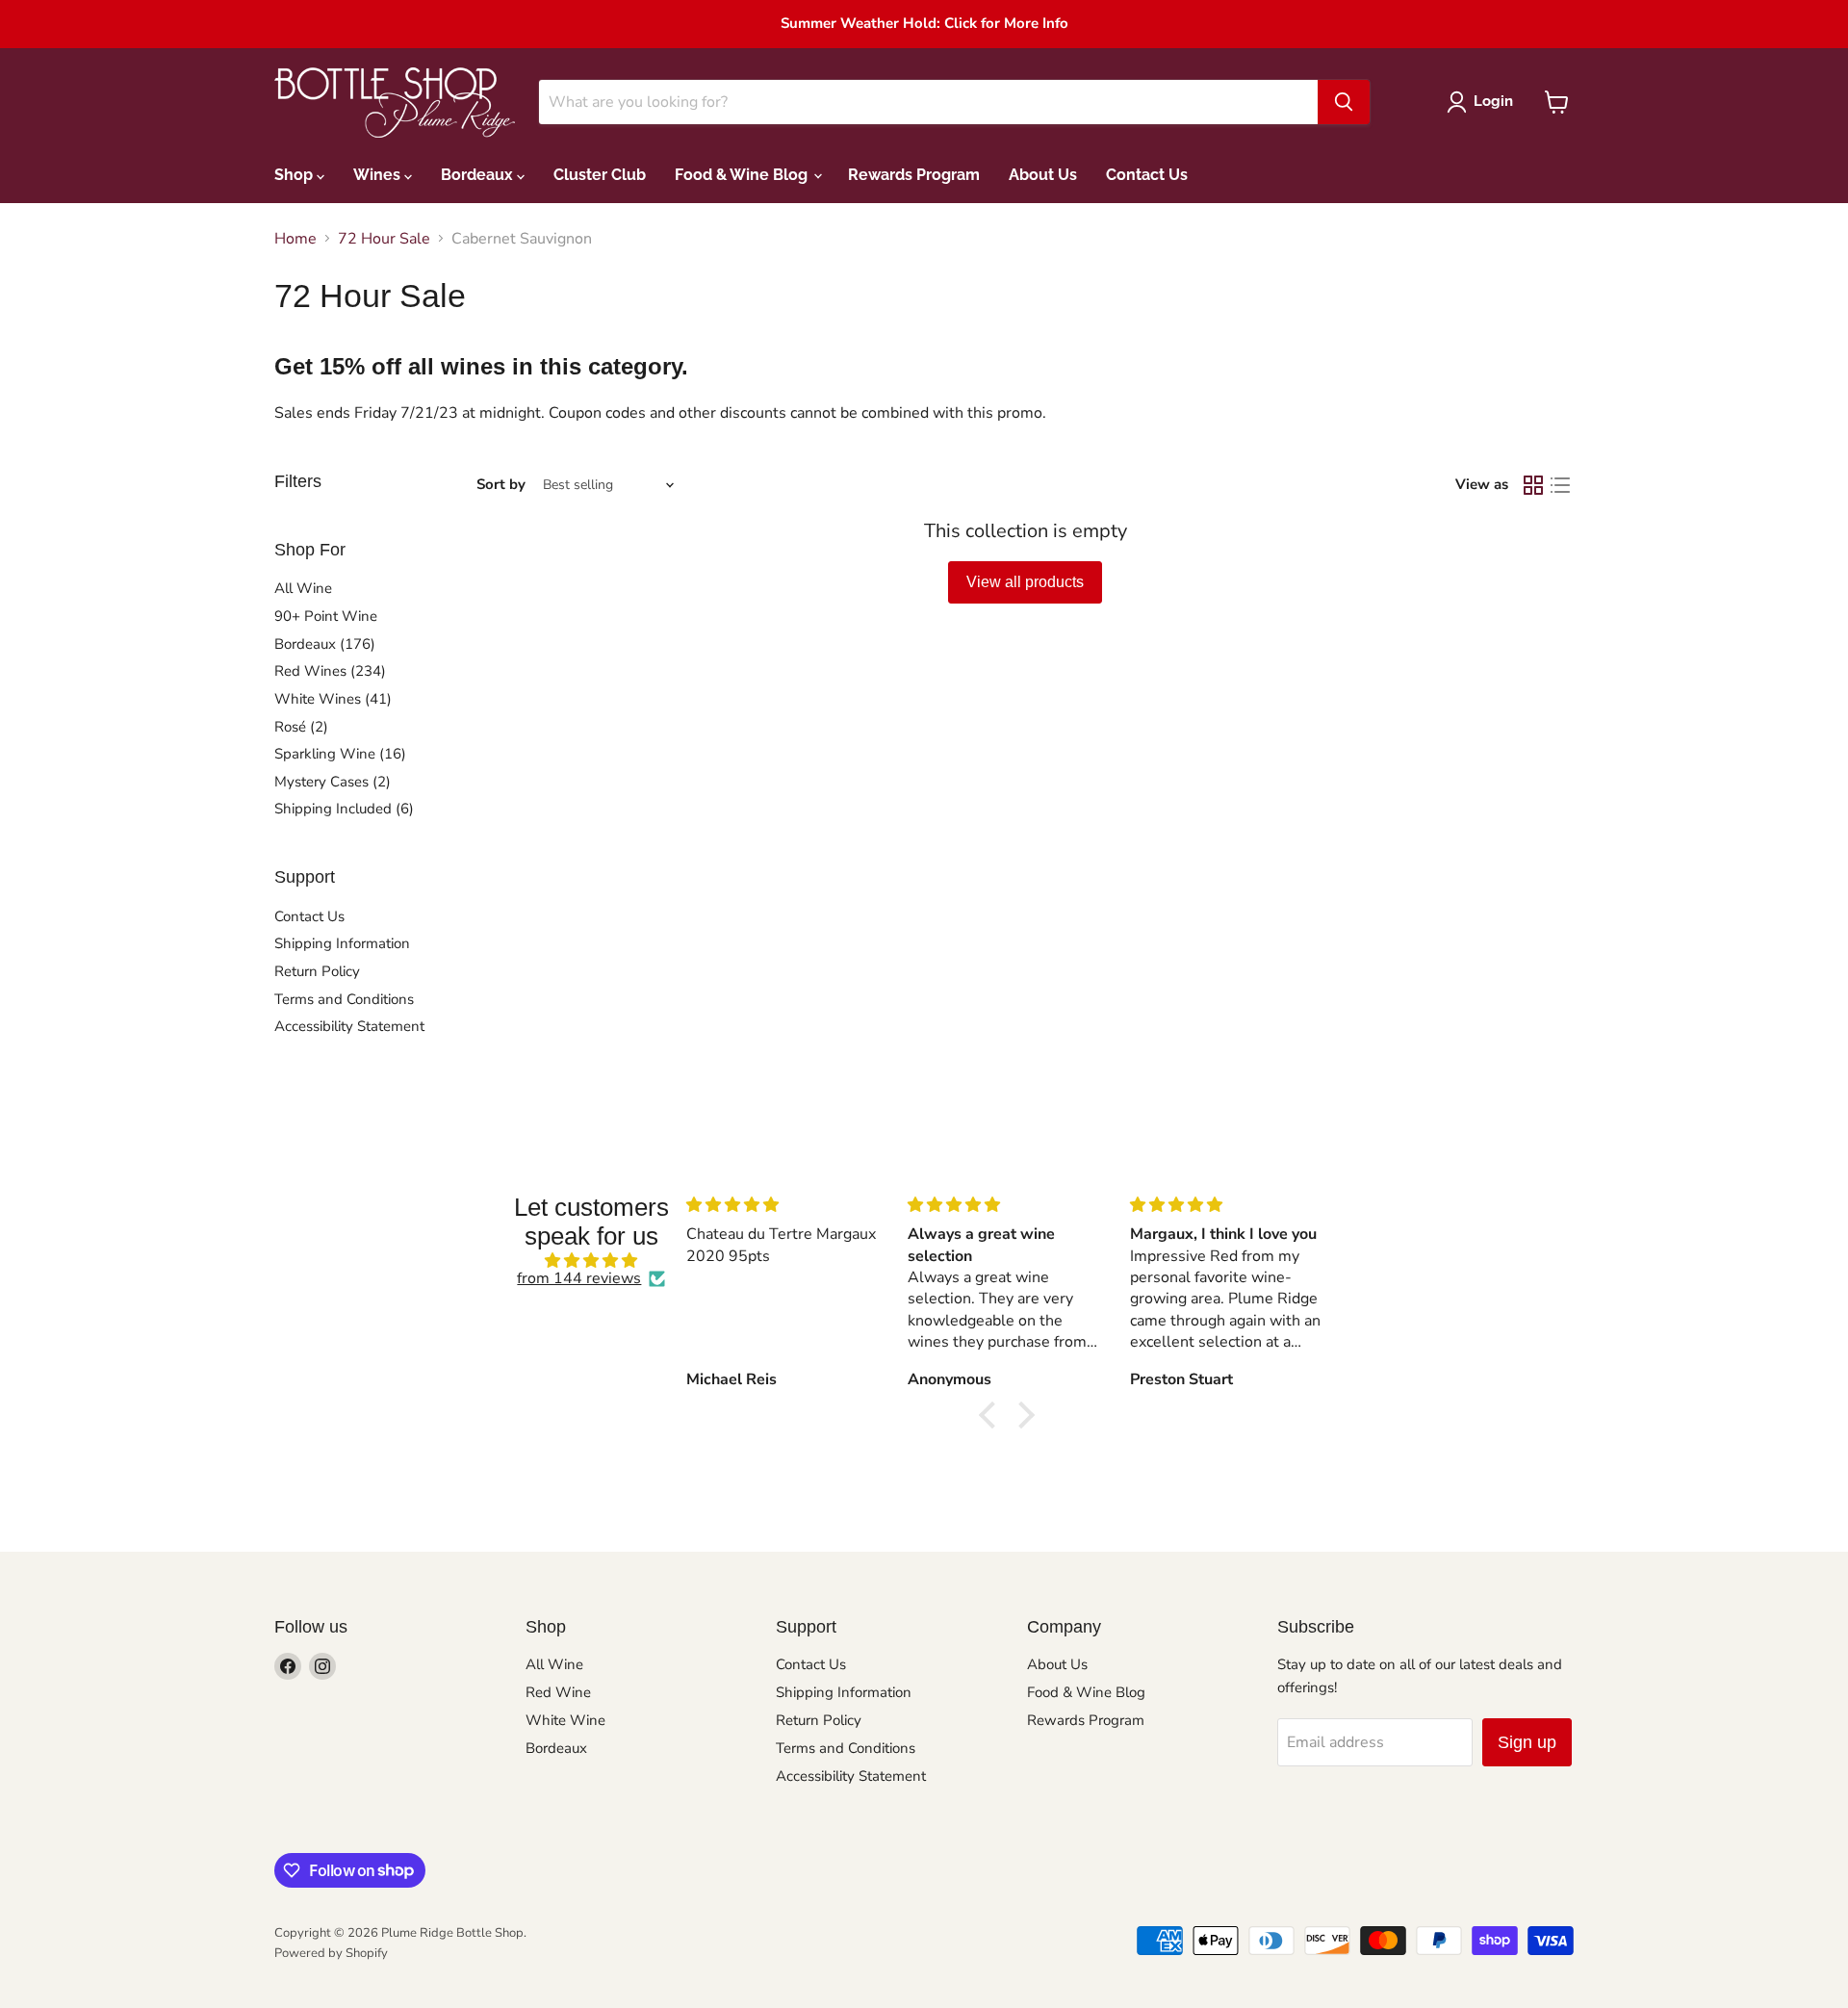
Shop (295, 175)
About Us (1043, 175)
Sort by (501, 485)
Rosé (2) (301, 727)
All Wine (303, 588)
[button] (992, 1415)
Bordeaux (479, 175)
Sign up (1527, 1742)
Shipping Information (342, 943)
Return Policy (317, 971)
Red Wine (558, 1692)
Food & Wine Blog (743, 175)
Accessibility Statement (349, 1026)
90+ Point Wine (326, 616)
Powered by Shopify (331, 1953)
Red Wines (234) (330, 671)
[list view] (1560, 485)
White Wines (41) (333, 699)
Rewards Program (914, 175)
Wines (379, 175)
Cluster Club (600, 175)
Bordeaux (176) (325, 644)
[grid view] (1533, 485)
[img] (591, 1261)
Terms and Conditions (344, 999)
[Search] (1344, 102)
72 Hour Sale (384, 239)
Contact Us (1147, 175)
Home (295, 239)
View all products (1025, 582)
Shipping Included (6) (344, 809)
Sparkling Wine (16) (340, 754)
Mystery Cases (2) (333, 782)
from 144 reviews (579, 1278)
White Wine (565, 1720)
